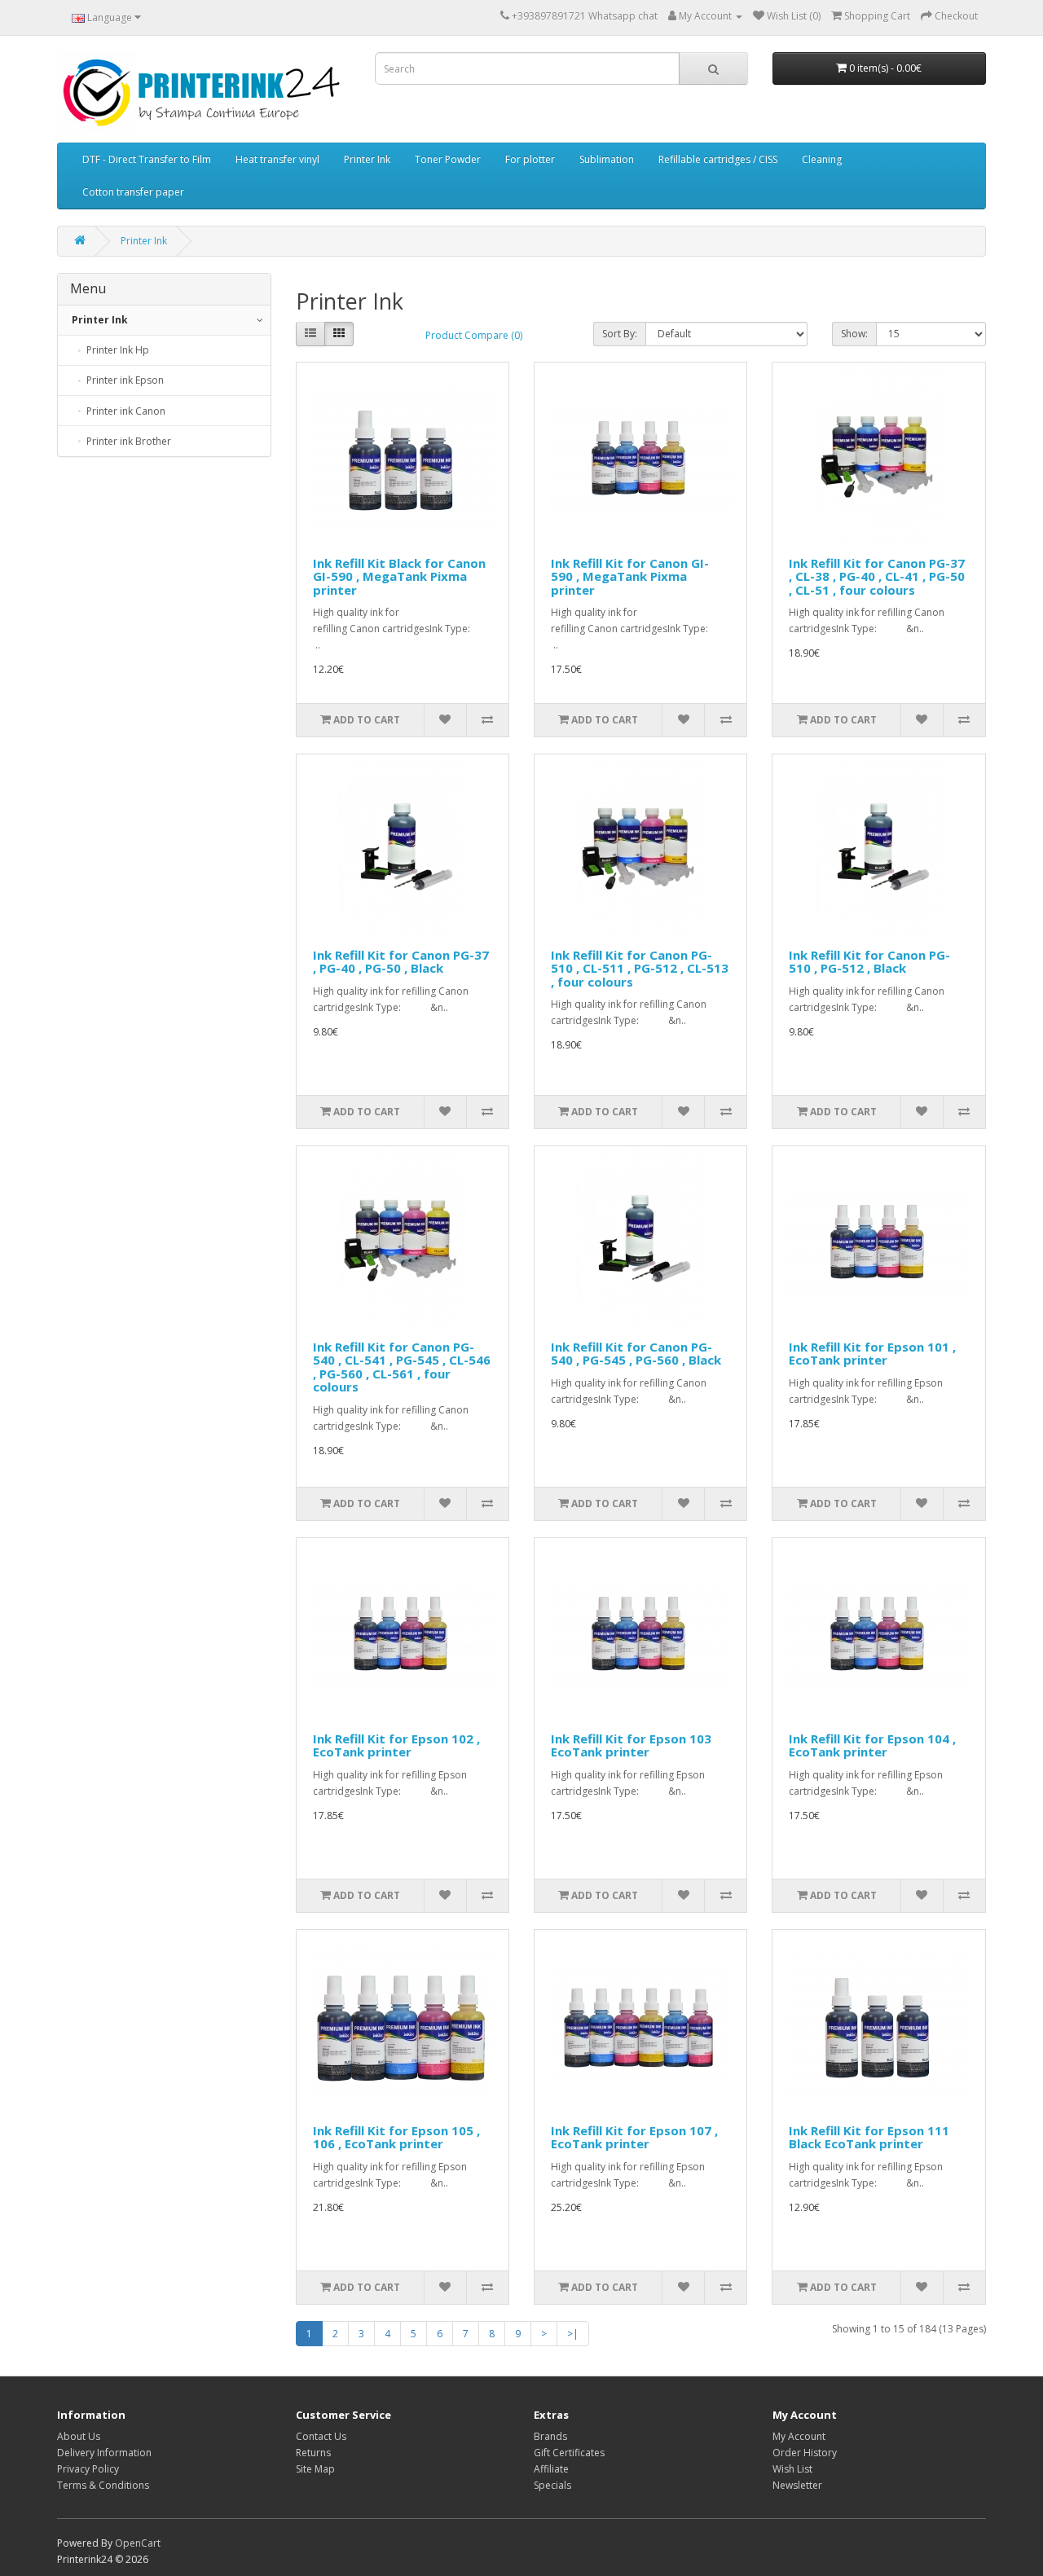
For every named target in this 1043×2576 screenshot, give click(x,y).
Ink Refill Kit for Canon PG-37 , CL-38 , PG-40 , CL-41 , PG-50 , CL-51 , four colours (877, 576)
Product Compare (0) (474, 335)
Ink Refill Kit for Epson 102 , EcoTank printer (396, 1745)
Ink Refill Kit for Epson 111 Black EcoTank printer (869, 2137)
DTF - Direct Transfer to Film (147, 159)
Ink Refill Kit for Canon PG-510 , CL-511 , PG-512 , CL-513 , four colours (640, 968)
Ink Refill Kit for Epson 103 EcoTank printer (631, 1745)
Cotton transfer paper (133, 192)
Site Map (315, 2469)
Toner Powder (448, 159)
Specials (552, 2485)
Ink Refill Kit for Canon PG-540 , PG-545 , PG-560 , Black (636, 1354)
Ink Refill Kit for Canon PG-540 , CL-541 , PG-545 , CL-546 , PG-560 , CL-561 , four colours (402, 1367)
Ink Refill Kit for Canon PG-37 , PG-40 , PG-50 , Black (401, 962)
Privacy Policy (88, 2469)
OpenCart (138, 2543)
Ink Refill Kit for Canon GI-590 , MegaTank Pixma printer (630, 576)
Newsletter (797, 2485)
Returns (313, 2453)
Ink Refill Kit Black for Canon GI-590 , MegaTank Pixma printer (399, 576)
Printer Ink (367, 159)
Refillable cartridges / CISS (718, 159)
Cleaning (822, 159)
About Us (79, 2436)
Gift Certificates (569, 2453)
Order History (805, 2453)
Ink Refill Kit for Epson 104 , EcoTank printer (872, 1745)
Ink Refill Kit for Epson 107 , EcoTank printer (634, 2137)
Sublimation (607, 159)
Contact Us (321, 2436)
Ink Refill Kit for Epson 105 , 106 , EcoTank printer (396, 2137)
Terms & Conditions (103, 2485)
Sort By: (620, 334)
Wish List (792, 2469)
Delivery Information (104, 2453)
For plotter (530, 159)
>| (573, 2334)
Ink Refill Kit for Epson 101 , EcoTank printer (872, 1354)
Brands (550, 2436)
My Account (799, 2436)
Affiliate (551, 2469)
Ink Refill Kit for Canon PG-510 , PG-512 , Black (869, 962)
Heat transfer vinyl (277, 159)
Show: (854, 334)
